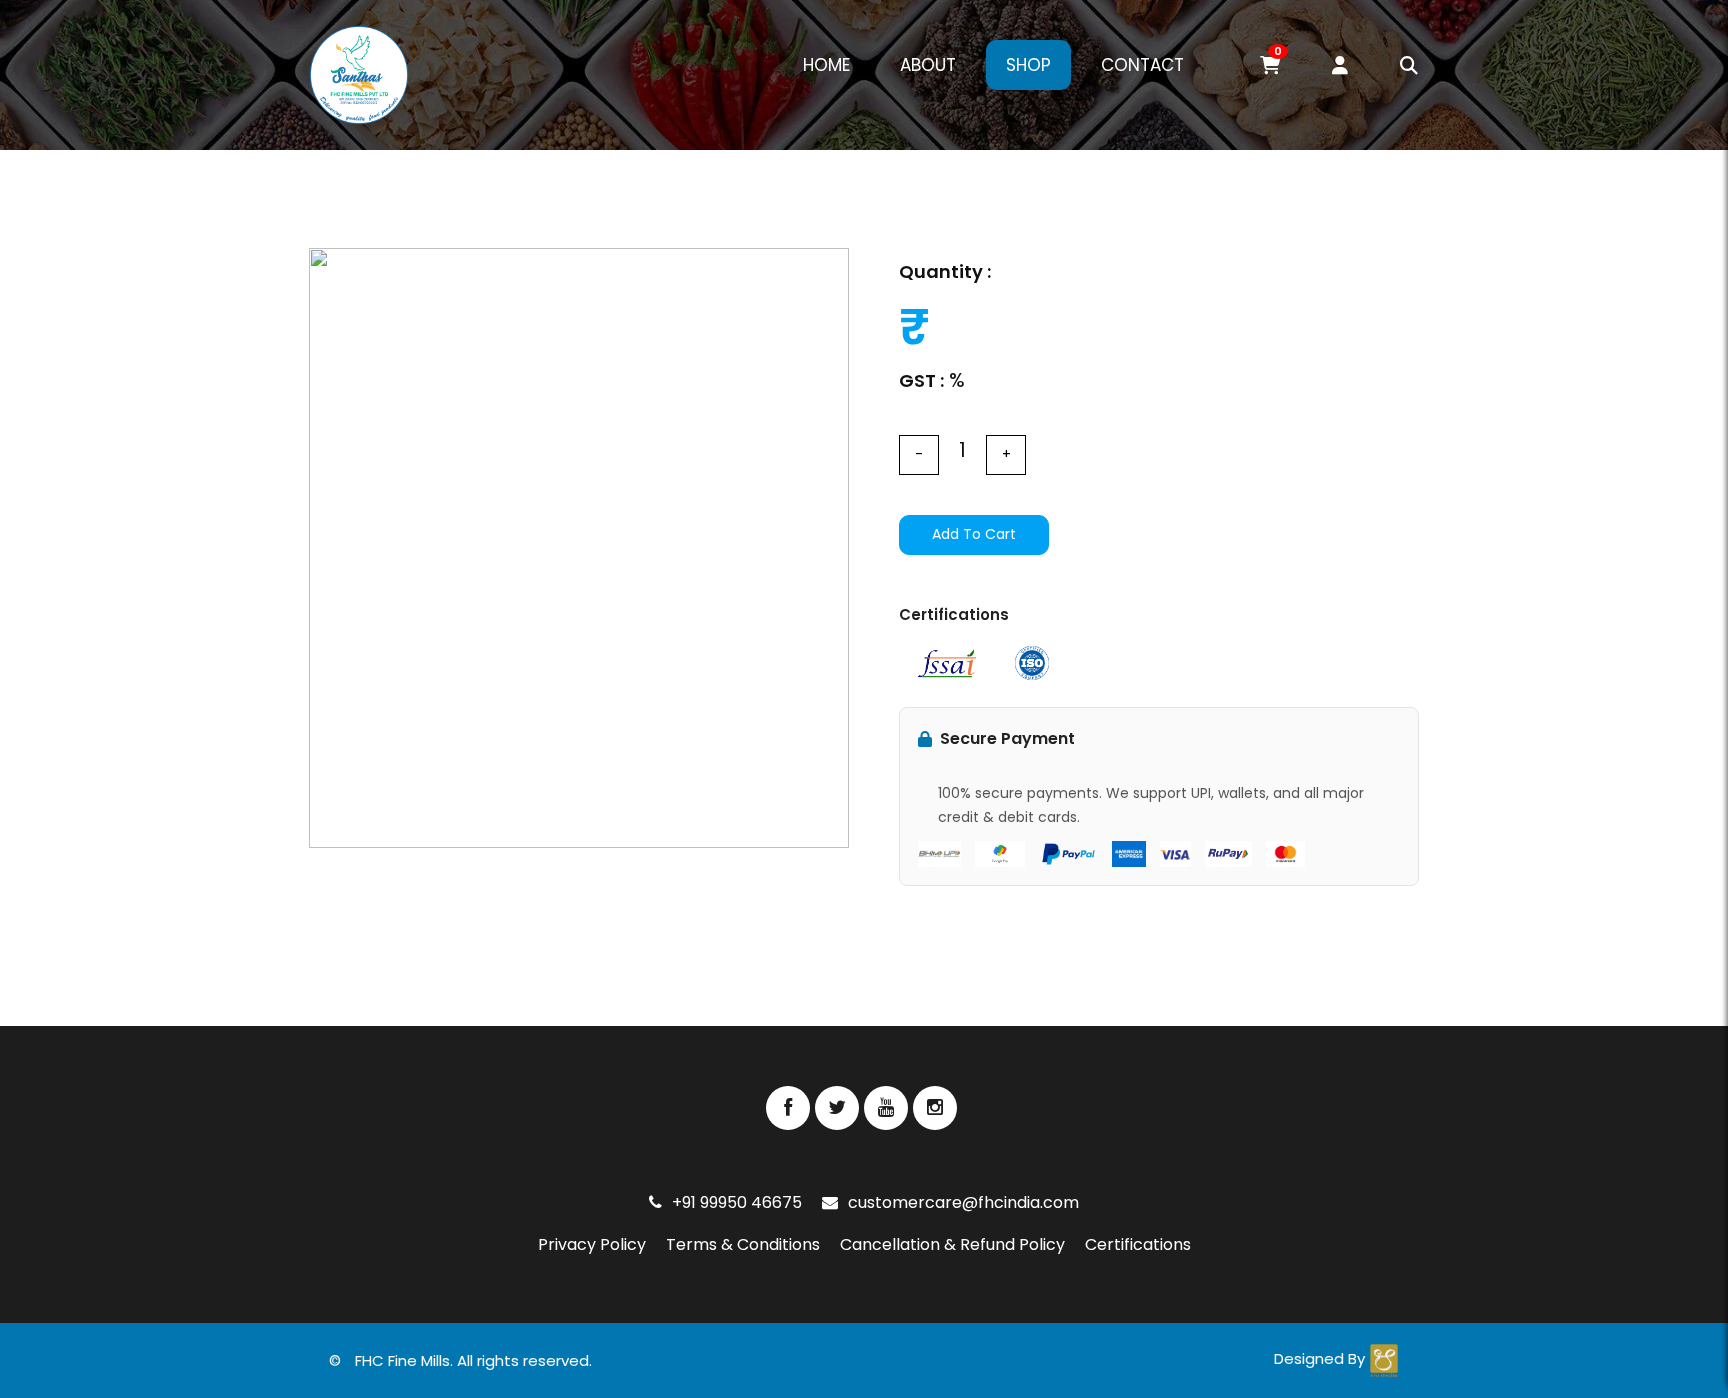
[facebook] (788, 1108)
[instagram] (935, 1108)
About (928, 65)
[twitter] (837, 1108)
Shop (1028, 65)
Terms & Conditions (743, 1244)
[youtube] (886, 1108)
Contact (1142, 65)
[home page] (359, 75)
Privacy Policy (592, 1244)
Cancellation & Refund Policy (952, 1244)
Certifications (1138, 1244)
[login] (1315, 66)
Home (826, 65)
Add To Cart (974, 534)
